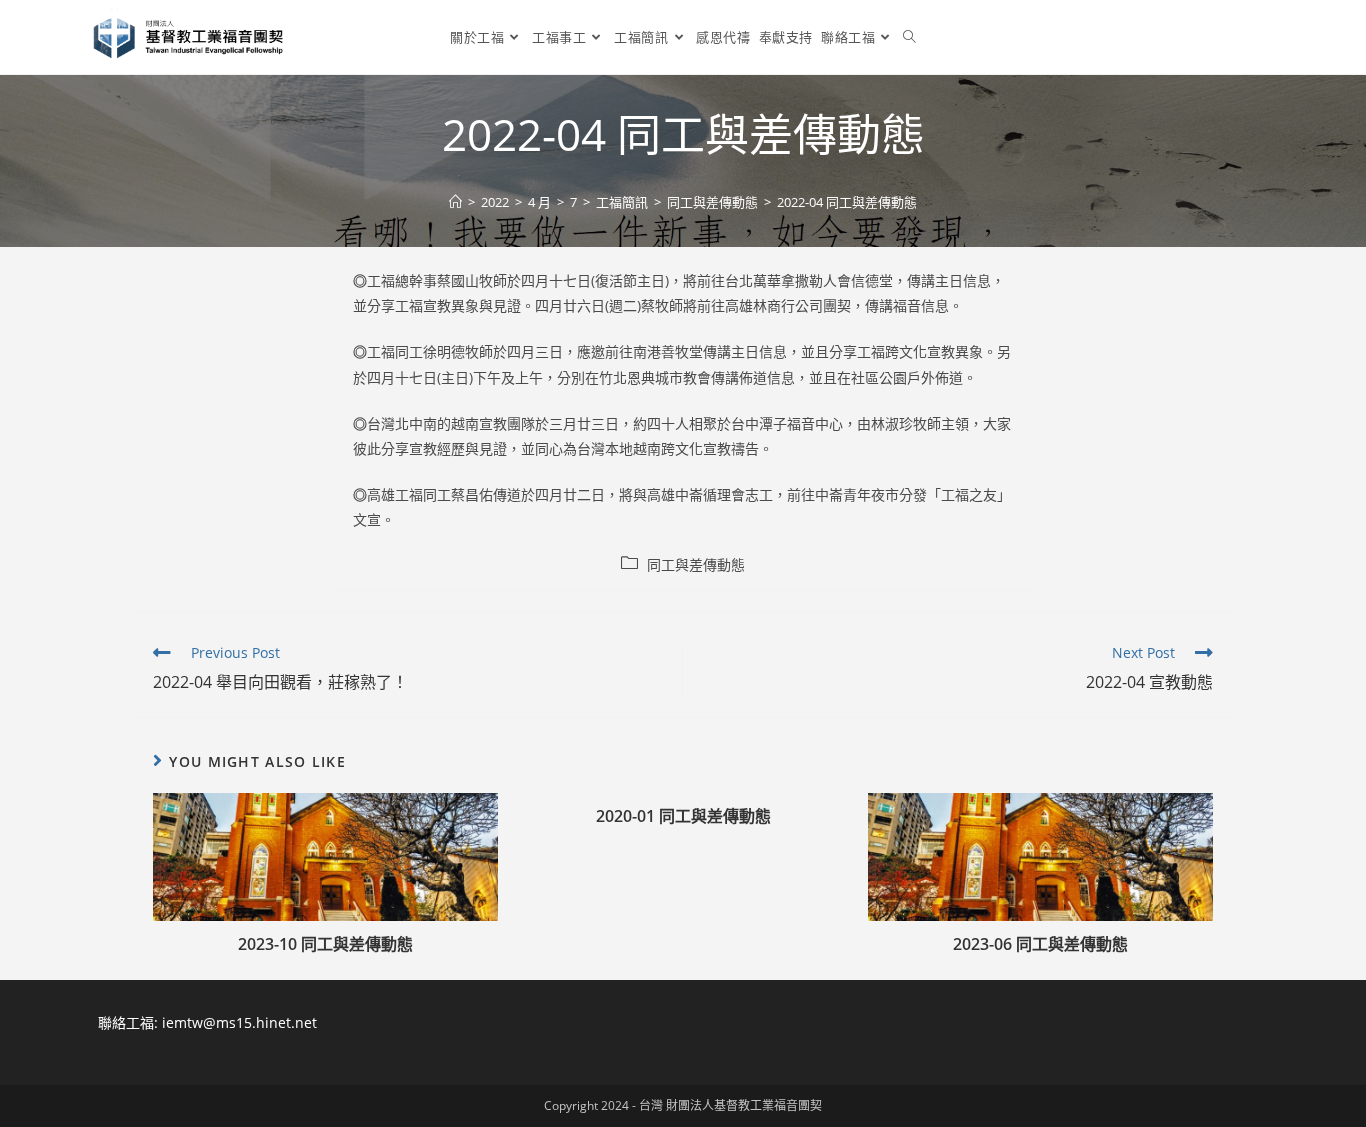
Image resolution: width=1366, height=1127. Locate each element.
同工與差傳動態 (696, 564)
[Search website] (909, 37)
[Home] (455, 202)
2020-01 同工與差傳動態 (683, 816)
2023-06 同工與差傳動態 (1040, 944)
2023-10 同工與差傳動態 (325, 944)
